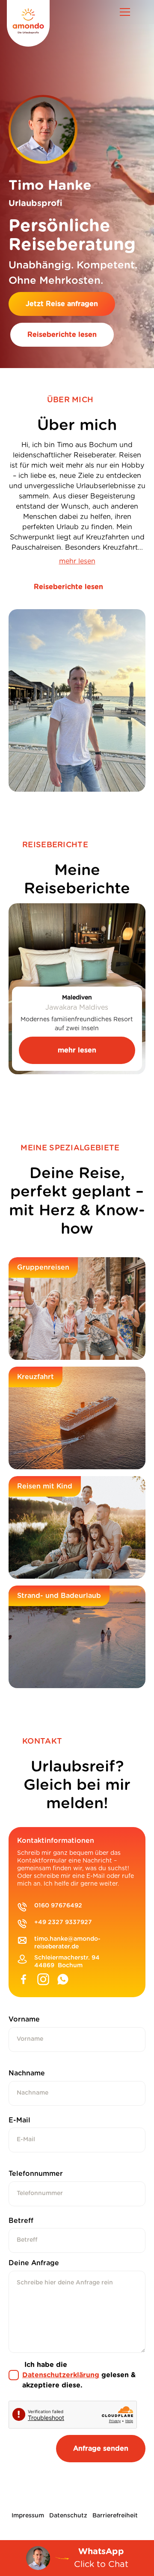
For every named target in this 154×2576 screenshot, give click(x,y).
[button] (125, 12)
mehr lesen (77, 561)
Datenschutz (68, 2516)
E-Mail (19, 2120)
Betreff (21, 2221)
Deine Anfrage (34, 2263)
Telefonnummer (36, 2174)
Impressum (28, 2516)
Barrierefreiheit (115, 2516)
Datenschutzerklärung (61, 2375)
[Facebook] (24, 1981)
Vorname (24, 2019)
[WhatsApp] (63, 1981)
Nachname (27, 2073)
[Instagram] (43, 1981)
